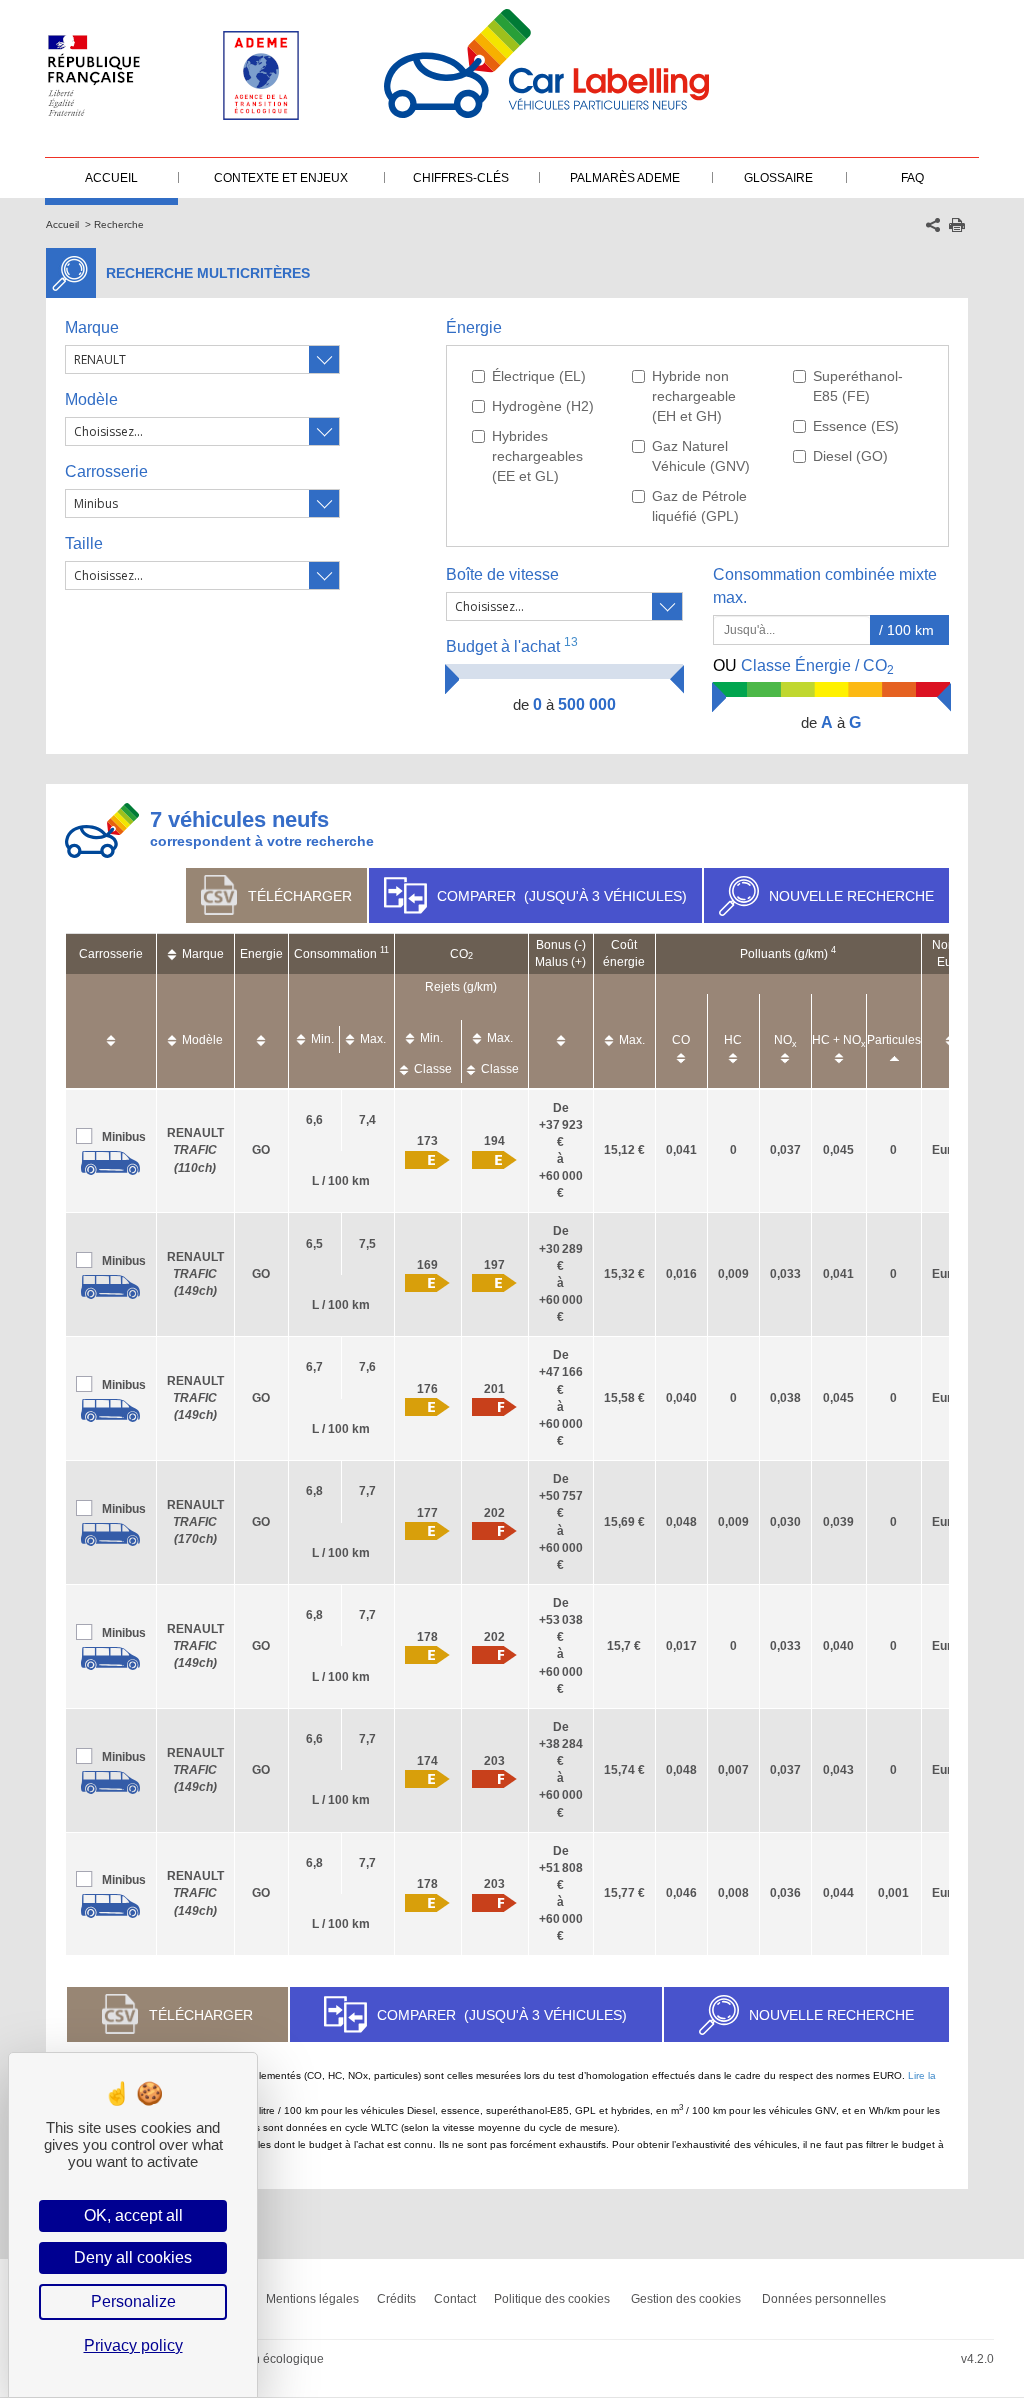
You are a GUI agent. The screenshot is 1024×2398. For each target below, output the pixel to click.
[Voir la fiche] (111, 1162)
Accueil (62, 224)
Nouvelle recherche (851, 896)
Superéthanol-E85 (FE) (858, 386)
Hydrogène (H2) (543, 406)
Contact (455, 2299)
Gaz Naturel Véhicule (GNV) (701, 456)
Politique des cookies (552, 2299)
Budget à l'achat (512, 645)
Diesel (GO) (850, 456)
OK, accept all (133, 2215)
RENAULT (195, 1150)
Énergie (474, 327)
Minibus (124, 1137)
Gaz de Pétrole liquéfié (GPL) (699, 506)
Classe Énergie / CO (803, 667)
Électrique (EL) (539, 376)
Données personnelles (824, 2299)
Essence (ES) (856, 426)
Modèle (91, 399)
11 (384, 950)
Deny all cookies (133, 2257)
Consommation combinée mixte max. (825, 586)
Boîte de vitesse (502, 574)
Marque (92, 327)
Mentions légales (312, 2299)
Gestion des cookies (686, 2299)
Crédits (396, 2299)
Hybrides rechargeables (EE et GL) (537, 456)
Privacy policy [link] (133, 2345)
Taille (84, 543)
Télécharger (300, 896)
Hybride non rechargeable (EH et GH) (694, 396)
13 (571, 642)
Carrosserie (106, 471)
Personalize (133, 2301)
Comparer (562, 896)
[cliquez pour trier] (111, 1030)
